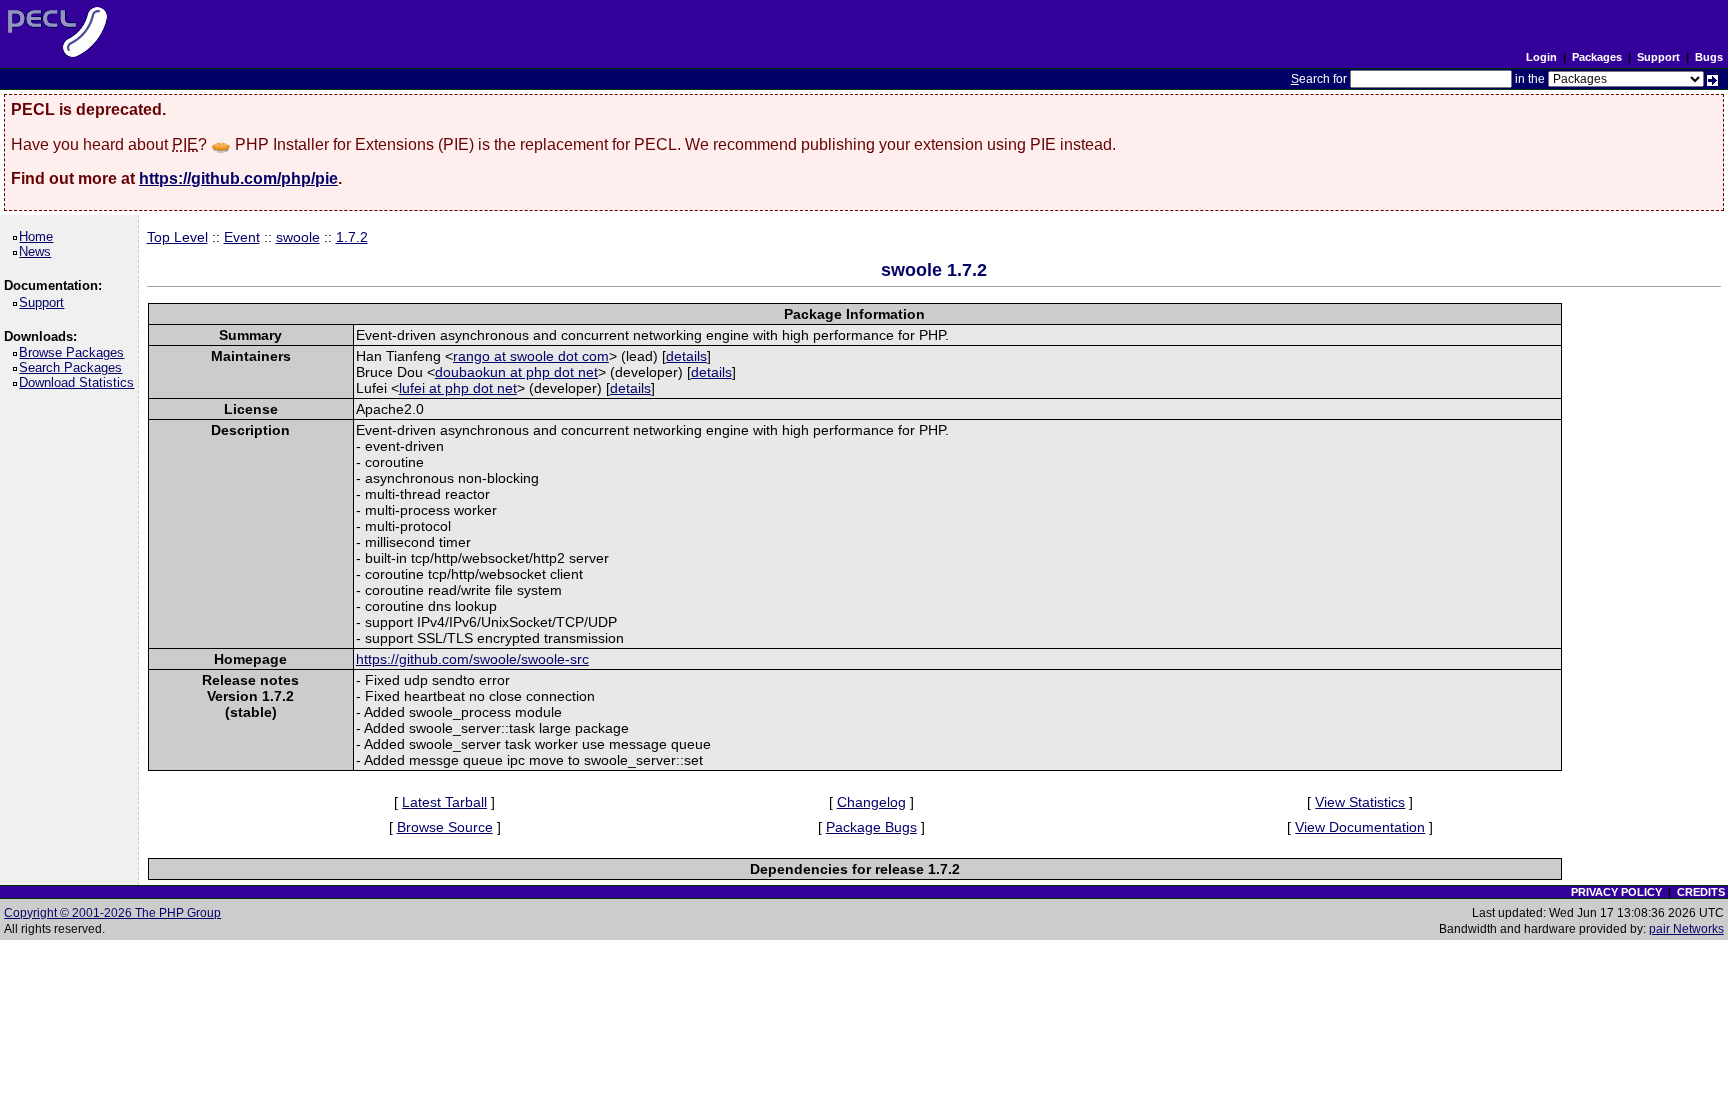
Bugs (1709, 57)
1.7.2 (352, 237)
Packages (1597, 57)
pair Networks (1686, 929)
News (38, 251)
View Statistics (1360, 802)
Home (39, 236)
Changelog (871, 802)
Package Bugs (871, 827)
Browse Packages (75, 352)
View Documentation (1360, 827)
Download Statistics (80, 382)
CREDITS (1701, 892)
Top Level (177, 237)
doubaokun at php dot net (516, 372)
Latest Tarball (444, 802)
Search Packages (74, 367)
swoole (298, 237)
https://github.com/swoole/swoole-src (472, 659)
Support (1658, 57)
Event (242, 237)
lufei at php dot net (458, 388)
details (686, 356)
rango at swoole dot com (531, 356)
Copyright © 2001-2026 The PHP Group (112, 913)
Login (1541, 57)
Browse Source (445, 827)
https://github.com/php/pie (238, 178)
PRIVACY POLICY (1616, 892)
